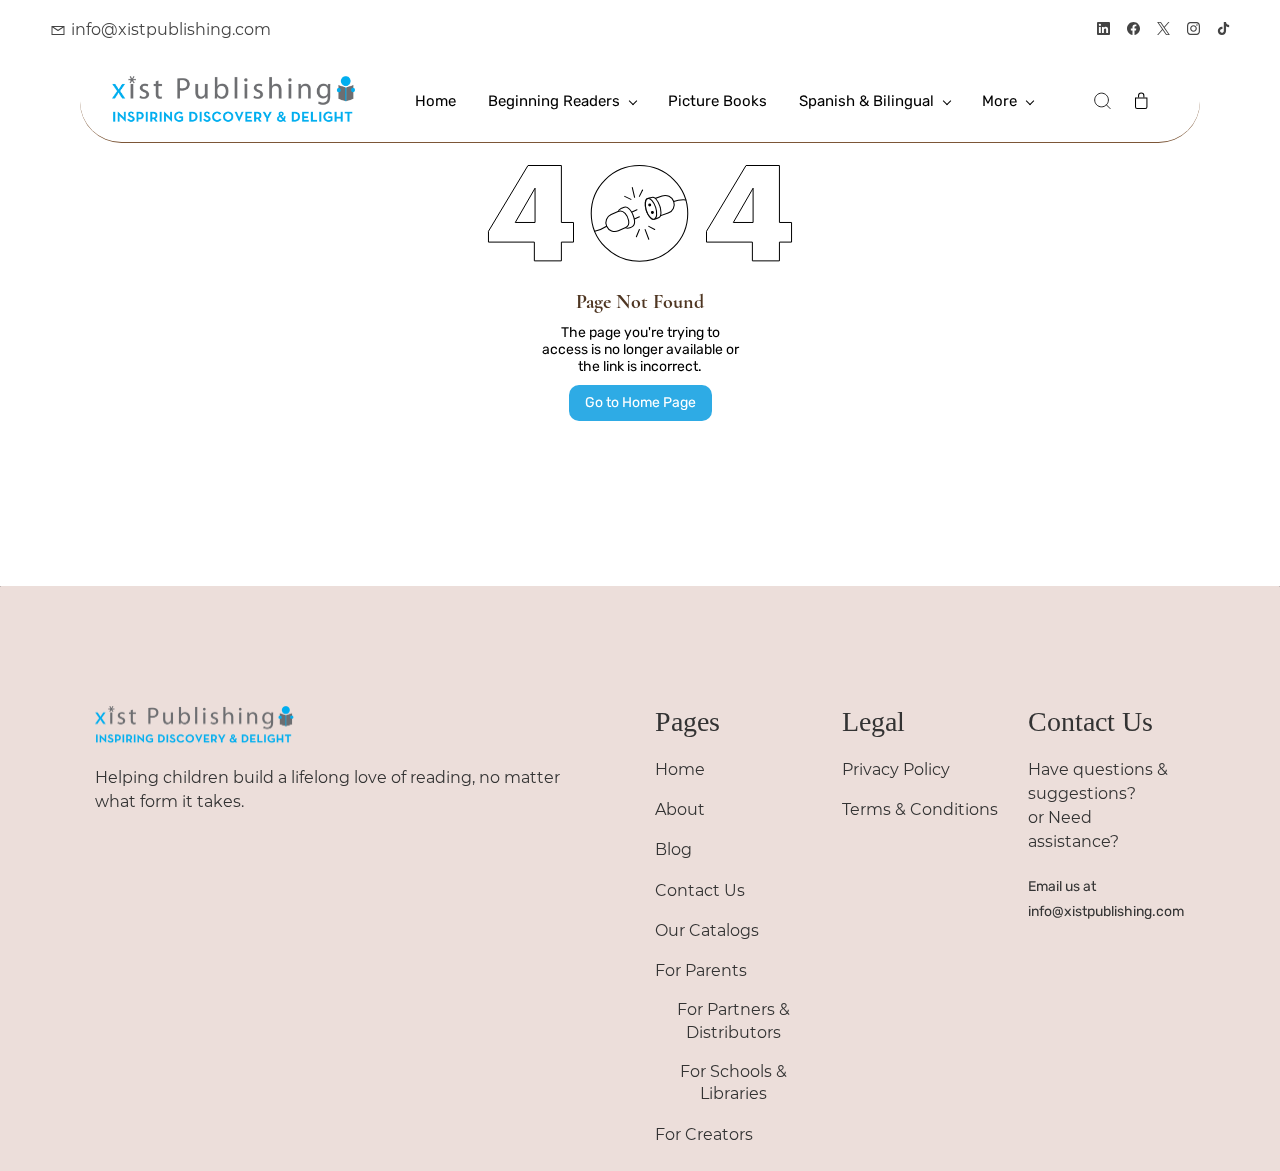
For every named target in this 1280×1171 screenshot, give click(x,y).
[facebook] (1133, 30)
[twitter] (1163, 30)
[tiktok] (1223, 30)
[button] (1102, 101)
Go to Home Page (640, 402)
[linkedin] (1103, 30)
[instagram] (1193, 30)
